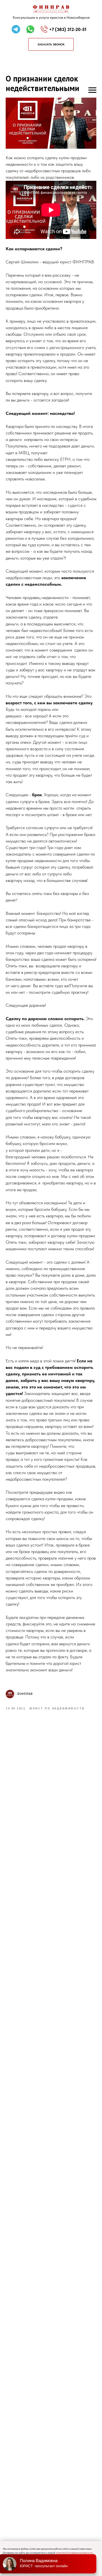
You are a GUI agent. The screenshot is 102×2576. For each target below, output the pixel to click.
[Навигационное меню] (92, 90)
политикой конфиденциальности (74, 2553)
